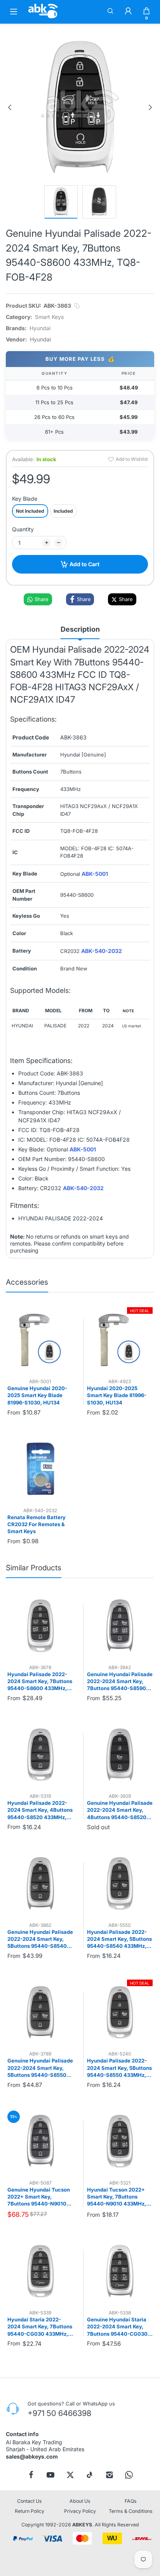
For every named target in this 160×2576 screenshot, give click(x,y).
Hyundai (40, 328)
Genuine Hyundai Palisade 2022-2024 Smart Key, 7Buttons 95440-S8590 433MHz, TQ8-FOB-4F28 (120, 1682)
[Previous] (10, 107)
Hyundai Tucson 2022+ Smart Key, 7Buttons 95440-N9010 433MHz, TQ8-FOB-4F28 (117, 2197)
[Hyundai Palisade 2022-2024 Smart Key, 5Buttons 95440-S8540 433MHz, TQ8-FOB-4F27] (120, 1883)
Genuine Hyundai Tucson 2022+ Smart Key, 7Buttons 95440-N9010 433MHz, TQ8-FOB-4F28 (39, 2197)
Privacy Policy (80, 2511)
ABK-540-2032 (102, 951)
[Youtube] (50, 2475)
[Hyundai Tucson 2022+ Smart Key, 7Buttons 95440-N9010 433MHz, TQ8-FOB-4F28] (120, 2141)
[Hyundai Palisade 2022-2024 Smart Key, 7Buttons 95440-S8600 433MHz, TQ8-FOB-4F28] (40, 1626)
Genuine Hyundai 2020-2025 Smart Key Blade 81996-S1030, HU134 (37, 1395)
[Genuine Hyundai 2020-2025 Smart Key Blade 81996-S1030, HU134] (40, 1340)
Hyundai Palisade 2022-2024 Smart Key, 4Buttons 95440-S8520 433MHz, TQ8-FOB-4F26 (40, 1810)
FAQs (131, 2501)
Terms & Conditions (131, 2511)
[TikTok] (90, 2475)
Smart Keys (49, 317)
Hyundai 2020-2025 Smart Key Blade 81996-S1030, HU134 (117, 1395)
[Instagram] (110, 2475)
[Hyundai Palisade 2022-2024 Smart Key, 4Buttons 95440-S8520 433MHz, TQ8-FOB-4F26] (40, 1755)
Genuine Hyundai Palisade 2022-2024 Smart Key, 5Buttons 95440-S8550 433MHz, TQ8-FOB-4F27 (40, 2068)
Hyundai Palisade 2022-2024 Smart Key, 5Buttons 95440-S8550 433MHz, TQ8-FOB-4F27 (119, 2068)
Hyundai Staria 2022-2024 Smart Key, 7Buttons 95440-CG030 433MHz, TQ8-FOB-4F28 (40, 2327)
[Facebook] (31, 2475)
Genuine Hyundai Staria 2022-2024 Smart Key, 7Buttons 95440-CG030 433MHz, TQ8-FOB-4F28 (118, 2327)
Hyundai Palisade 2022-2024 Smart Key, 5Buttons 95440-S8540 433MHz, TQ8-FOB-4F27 (119, 1939)
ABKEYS (82, 2525)
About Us (80, 2501)
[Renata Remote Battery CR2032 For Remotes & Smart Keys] (40, 1469)
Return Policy (30, 2511)
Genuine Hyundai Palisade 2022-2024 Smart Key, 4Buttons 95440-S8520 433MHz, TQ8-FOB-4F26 (120, 1810)
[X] (70, 2475)
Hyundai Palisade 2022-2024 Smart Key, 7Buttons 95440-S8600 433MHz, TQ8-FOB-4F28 (40, 1682)
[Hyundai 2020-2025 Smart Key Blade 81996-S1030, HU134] (120, 1340)
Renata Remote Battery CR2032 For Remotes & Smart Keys (37, 1524)
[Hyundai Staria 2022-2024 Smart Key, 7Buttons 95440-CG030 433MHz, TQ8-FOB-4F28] (40, 2271)
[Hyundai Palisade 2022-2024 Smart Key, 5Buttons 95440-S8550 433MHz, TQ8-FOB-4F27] (120, 2013)
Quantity (23, 529)
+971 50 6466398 (59, 2413)
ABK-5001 (95, 874)
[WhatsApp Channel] (129, 2475)
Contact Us (30, 2501)
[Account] (128, 12)
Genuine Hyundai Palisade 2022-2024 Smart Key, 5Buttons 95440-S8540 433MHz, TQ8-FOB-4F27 (40, 1939)
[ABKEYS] (43, 18)
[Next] (150, 107)
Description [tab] (80, 629)
